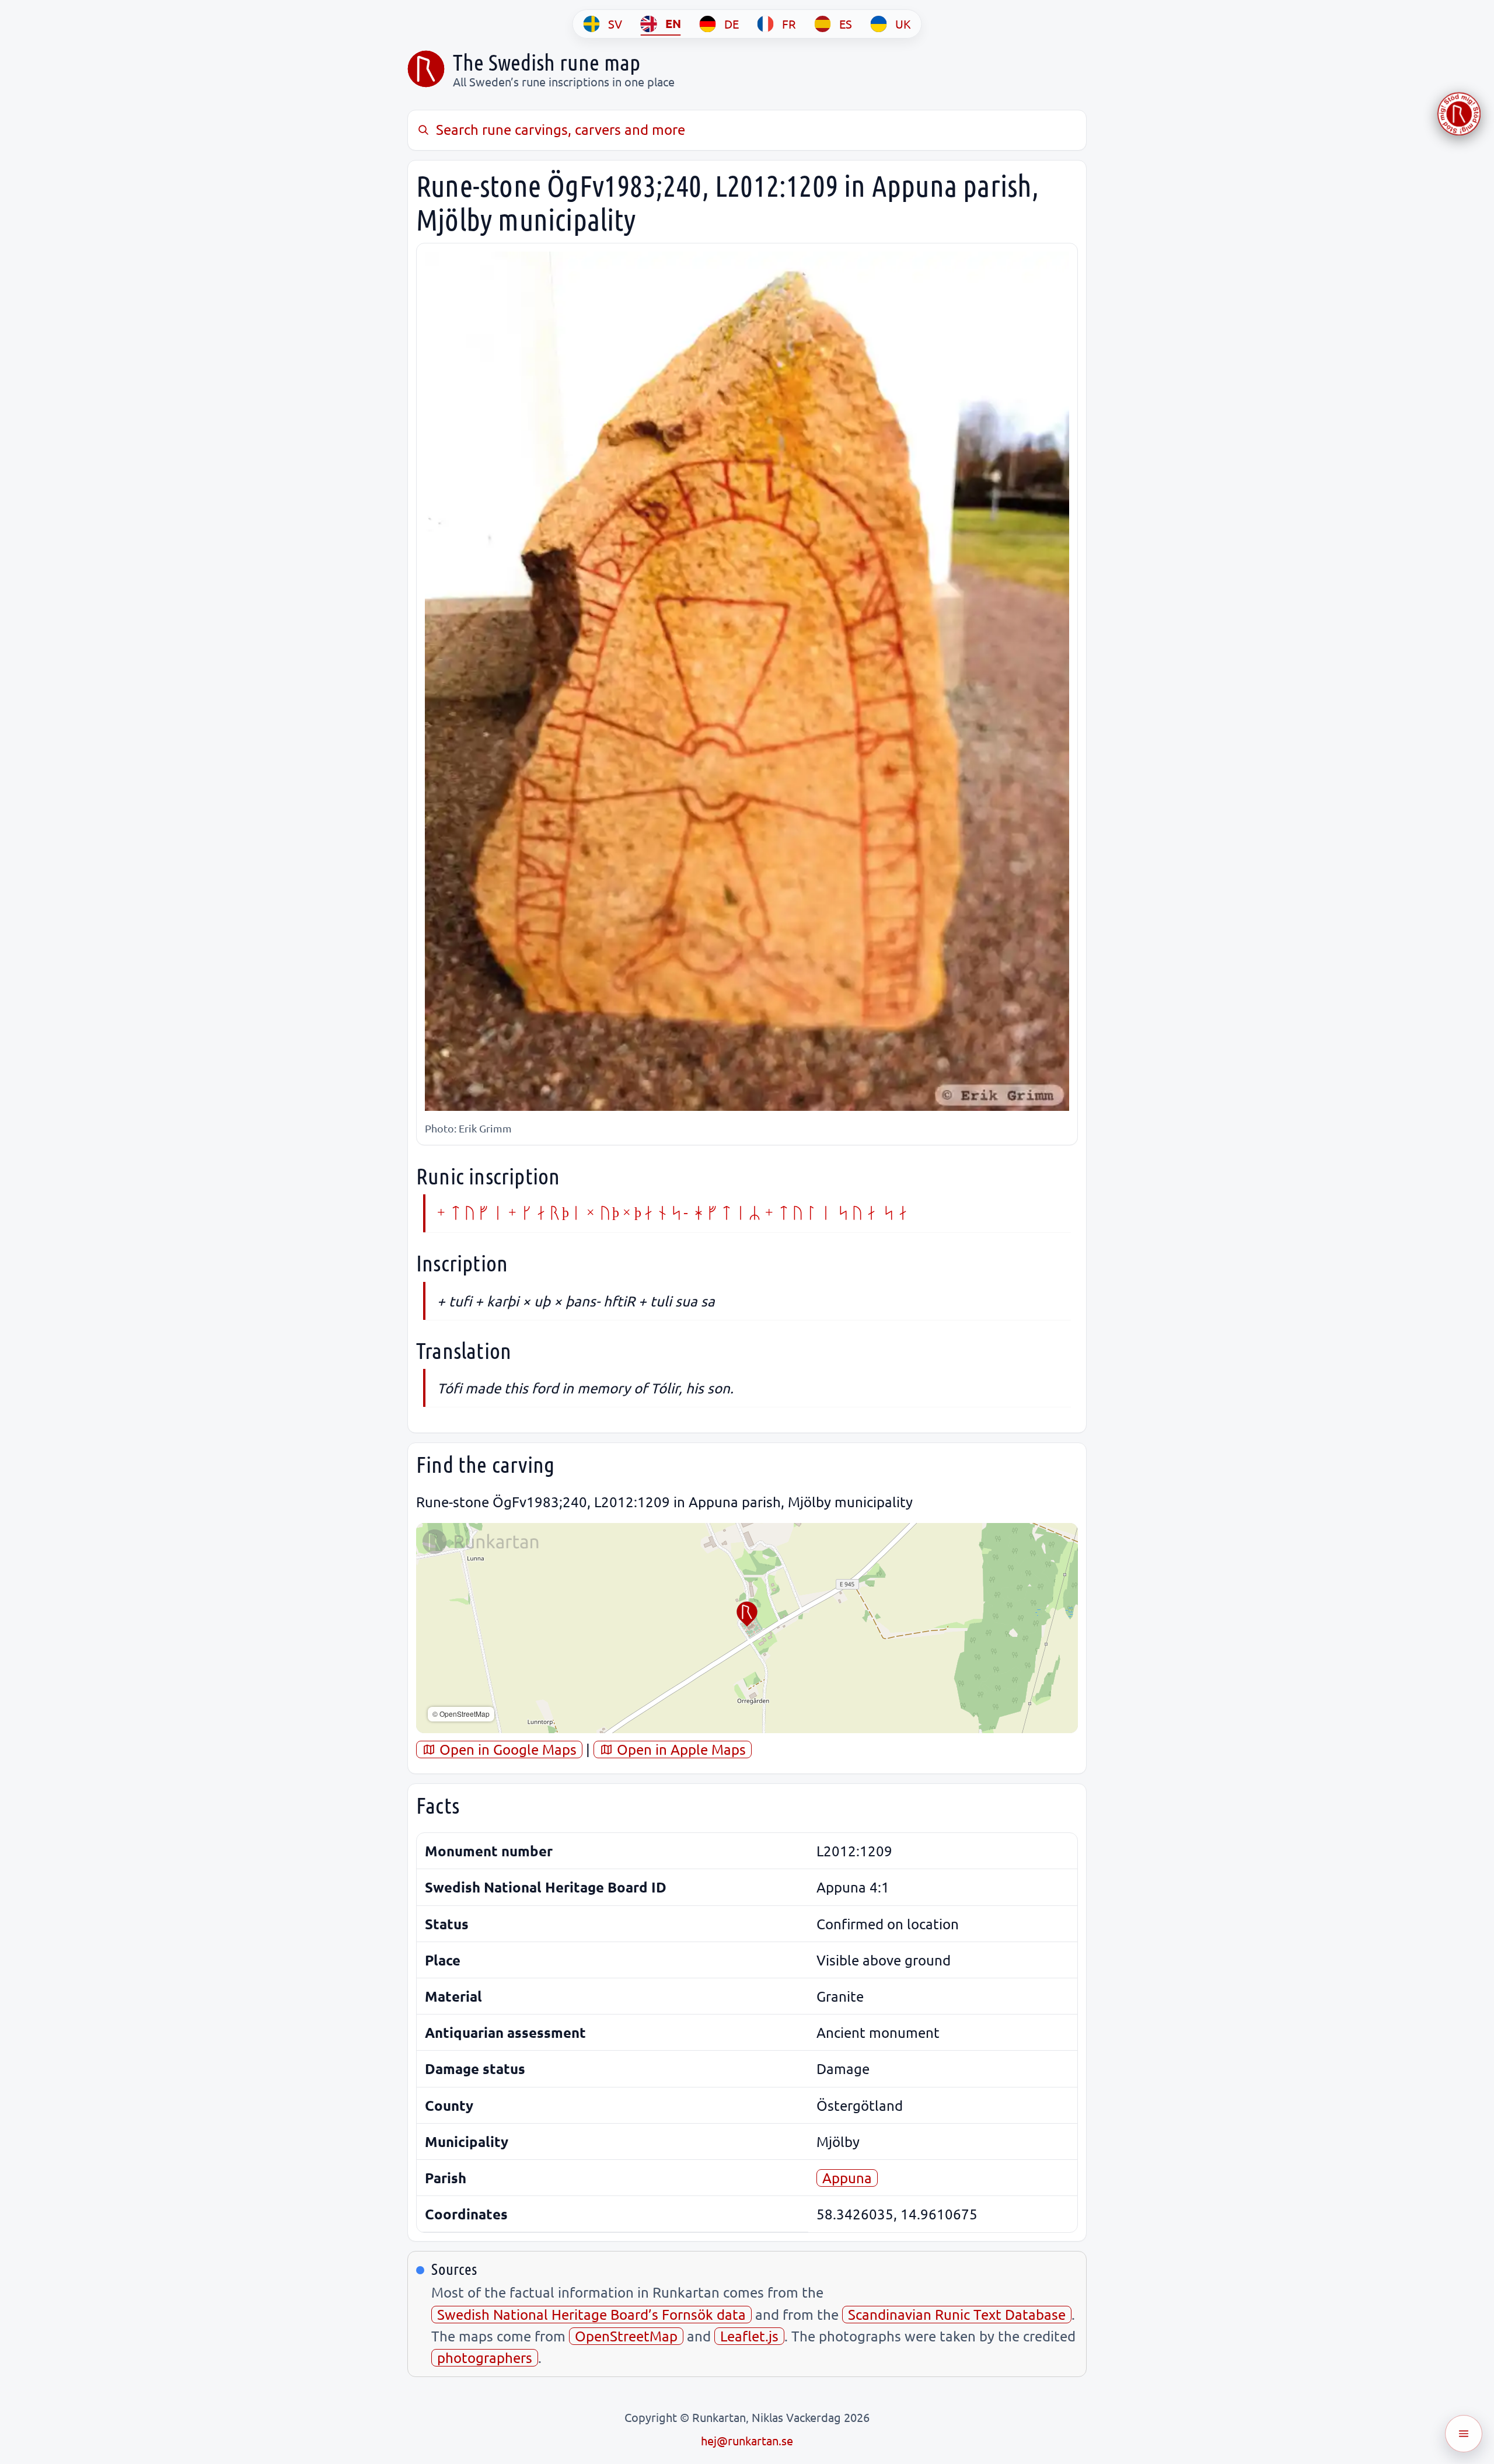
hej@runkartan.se (747, 2440)
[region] (747, 1628)
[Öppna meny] (1464, 2434)
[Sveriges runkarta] (426, 69)
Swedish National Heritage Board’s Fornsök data (591, 2314)
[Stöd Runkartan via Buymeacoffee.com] (1459, 114)
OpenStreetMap (626, 2336)
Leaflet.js (749, 2336)
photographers (485, 2357)
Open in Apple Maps (680, 1749)
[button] (747, 1614)
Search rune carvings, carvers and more (561, 129)
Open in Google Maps (506, 1749)
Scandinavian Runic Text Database (957, 2314)
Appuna (847, 2178)
